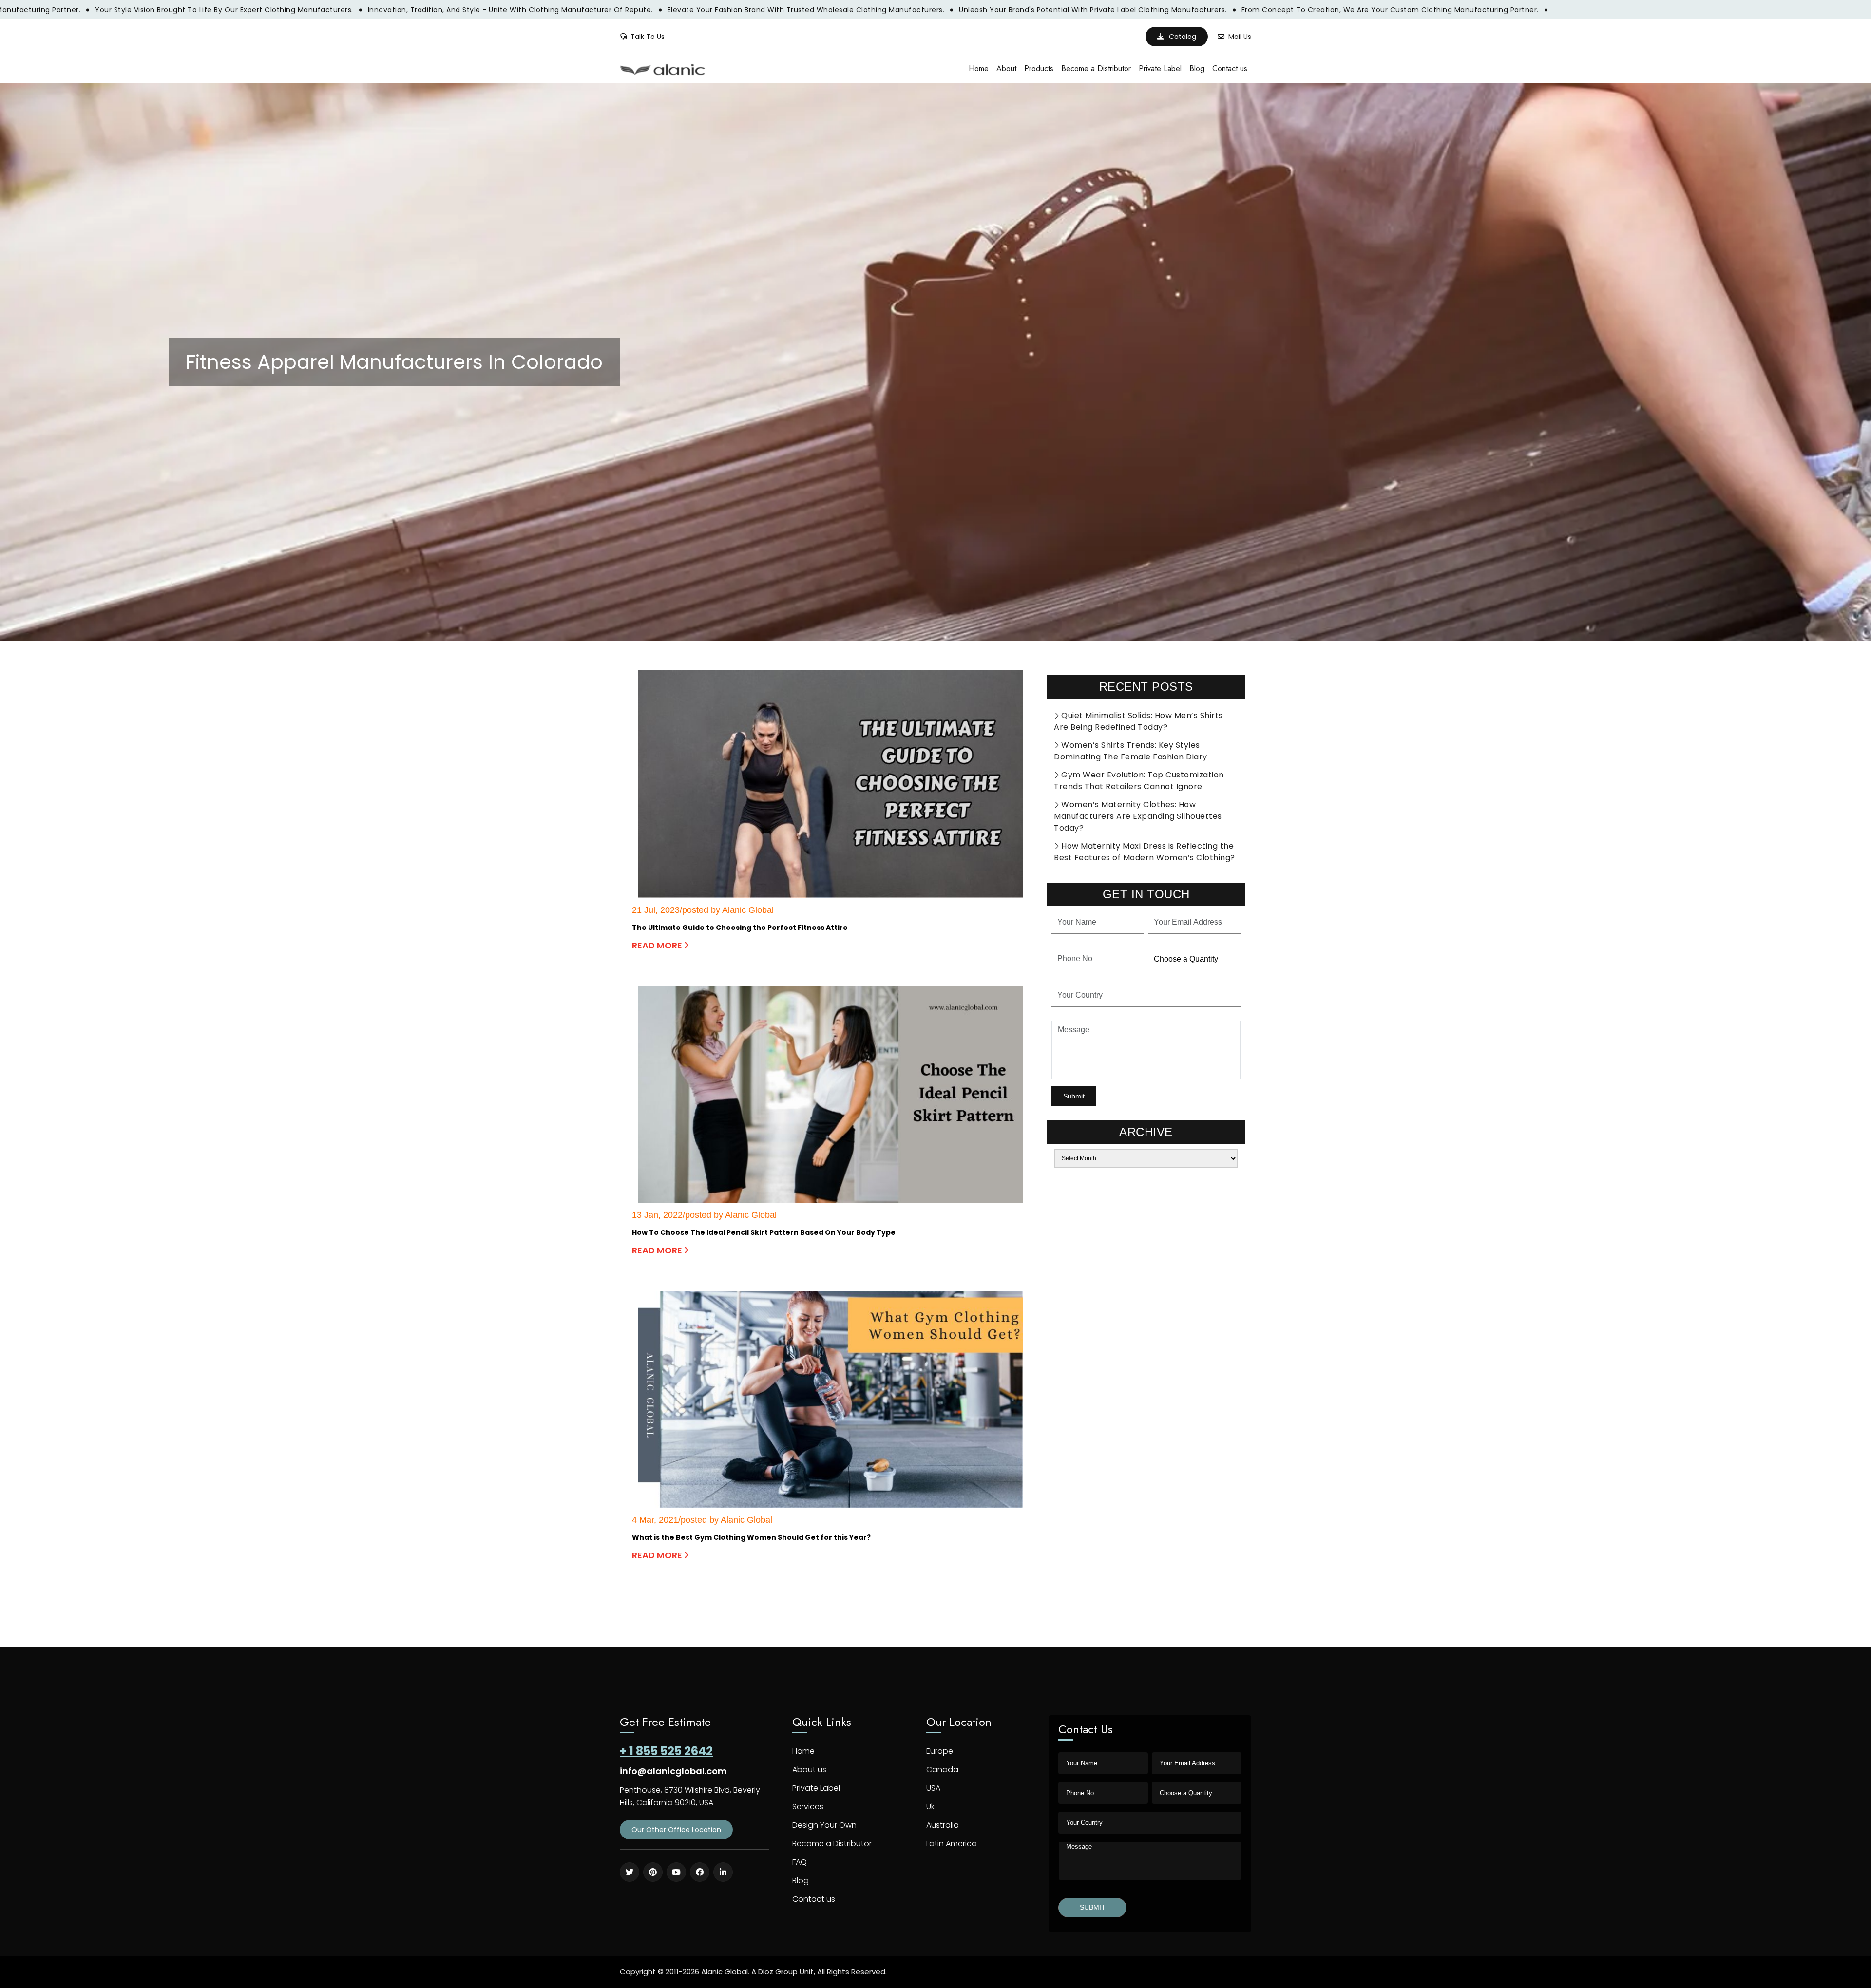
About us (809, 1770)
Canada (942, 1770)
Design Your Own (824, 1825)
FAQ (800, 1862)
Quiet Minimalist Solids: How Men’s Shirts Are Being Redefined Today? (1138, 721)
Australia (943, 1825)
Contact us (1230, 68)
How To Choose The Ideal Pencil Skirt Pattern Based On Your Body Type (764, 1232)
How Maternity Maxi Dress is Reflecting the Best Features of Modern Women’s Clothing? (1145, 852)
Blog (1197, 68)
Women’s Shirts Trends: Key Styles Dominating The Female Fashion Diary (1131, 751)
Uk (930, 1807)
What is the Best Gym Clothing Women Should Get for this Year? (751, 1537)
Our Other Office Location (676, 1830)
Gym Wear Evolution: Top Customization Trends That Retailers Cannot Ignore (1139, 781)
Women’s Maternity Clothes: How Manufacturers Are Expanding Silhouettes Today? (1138, 816)
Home (979, 68)
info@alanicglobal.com (673, 1771)
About (1006, 68)
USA (933, 1788)
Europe (940, 1751)
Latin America (952, 1844)
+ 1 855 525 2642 (666, 1751)
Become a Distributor (1096, 68)
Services (808, 1807)
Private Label (1160, 68)
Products (1039, 68)
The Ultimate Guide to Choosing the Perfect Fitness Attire (740, 928)
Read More (658, 945)
